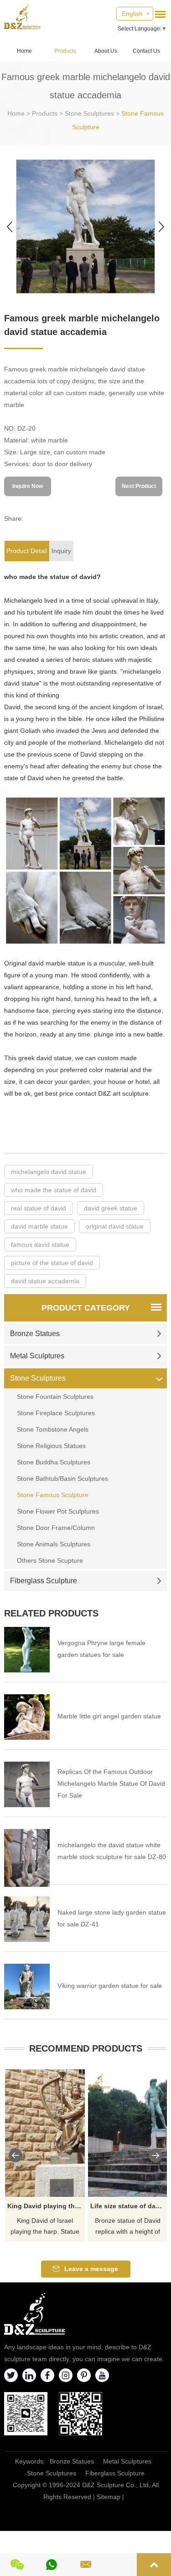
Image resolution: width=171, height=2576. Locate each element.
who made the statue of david (54, 1190)
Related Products (51, 1613)
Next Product (139, 486)
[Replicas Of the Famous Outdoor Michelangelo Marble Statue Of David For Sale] (27, 1784)
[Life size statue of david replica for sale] (128, 2133)
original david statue (115, 1226)
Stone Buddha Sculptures (54, 1462)
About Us (106, 51)
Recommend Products (86, 2048)
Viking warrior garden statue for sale (110, 1986)
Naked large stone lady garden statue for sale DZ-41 (112, 1918)
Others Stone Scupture (50, 1560)
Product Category (86, 1308)
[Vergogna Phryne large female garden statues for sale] (27, 1650)
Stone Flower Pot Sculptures (58, 1511)
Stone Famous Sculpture (53, 1495)
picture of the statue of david (52, 1263)
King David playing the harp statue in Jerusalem (46, 2206)
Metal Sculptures (37, 1356)
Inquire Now (28, 486)
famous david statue (40, 1245)
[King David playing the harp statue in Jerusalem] (45, 2133)
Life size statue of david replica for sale (129, 2206)
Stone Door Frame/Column (56, 1528)
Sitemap (109, 2497)
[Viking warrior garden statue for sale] (27, 1987)
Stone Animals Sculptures (54, 1544)
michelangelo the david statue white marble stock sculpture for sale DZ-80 (112, 1851)
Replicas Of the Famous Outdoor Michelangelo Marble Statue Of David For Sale (111, 1783)
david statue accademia (45, 1281)
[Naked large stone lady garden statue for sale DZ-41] (27, 1919)
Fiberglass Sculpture (44, 1581)
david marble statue (39, 1226)
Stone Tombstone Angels (53, 1429)
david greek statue (111, 1208)
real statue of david (39, 1208)
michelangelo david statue (49, 1172)
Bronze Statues (35, 1334)
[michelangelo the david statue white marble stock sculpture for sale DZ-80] (27, 1858)
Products (65, 51)
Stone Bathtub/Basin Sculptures (62, 1479)
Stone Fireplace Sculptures (56, 1413)
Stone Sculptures (89, 113)
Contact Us (146, 51)
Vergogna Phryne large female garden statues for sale (101, 1649)
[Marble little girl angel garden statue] (27, 1717)
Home (24, 51)
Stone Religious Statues (51, 1446)
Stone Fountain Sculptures (55, 1397)
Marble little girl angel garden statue (109, 1716)
